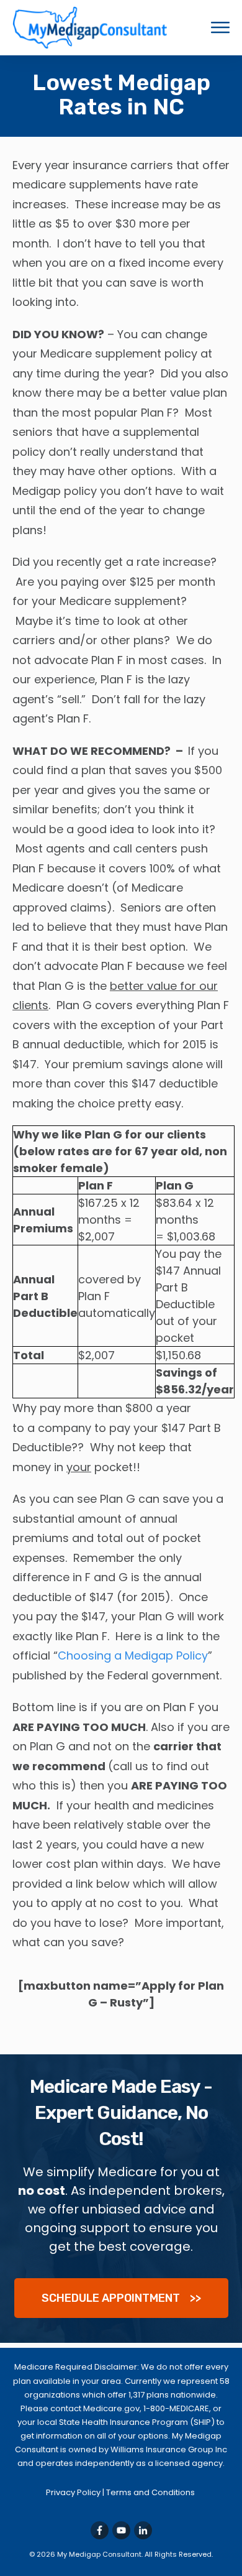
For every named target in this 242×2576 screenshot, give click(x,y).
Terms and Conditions (151, 2492)
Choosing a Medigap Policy (133, 1655)
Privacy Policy (74, 2492)
